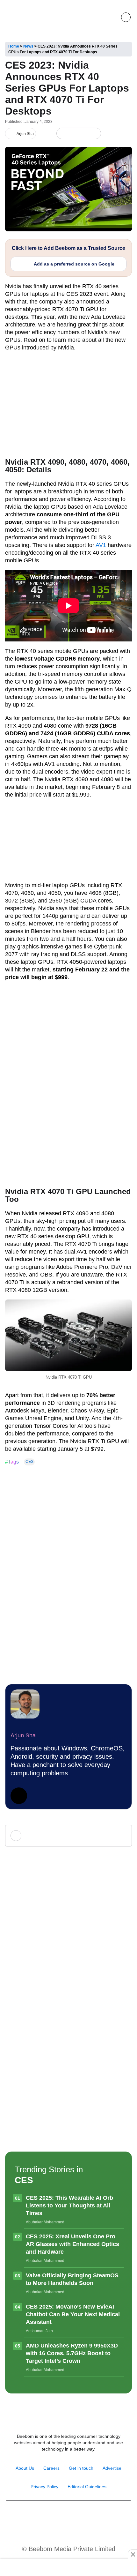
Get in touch (81, 2468)
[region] (68, 2568)
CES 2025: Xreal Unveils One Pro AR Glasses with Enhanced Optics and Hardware (72, 2244)
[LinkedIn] (63, 134)
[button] (111, 17)
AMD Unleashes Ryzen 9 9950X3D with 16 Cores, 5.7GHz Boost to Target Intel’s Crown (72, 2353)
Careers (51, 2468)
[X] (84, 134)
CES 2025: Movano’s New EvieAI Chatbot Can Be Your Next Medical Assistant (73, 2314)
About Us (25, 2468)
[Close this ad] (133, 2554)
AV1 (101, 545)
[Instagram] (48, 2517)
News (28, 46)
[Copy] (94, 134)
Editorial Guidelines (87, 2487)
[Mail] (89, 2517)
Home (14, 46)
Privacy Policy (44, 2487)
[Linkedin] (75, 2517)
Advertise (112, 2468)
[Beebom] (26, 17)
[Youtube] (62, 2517)
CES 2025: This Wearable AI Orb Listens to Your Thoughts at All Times (69, 2205)
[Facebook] (73, 134)
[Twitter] (19, 1796)
